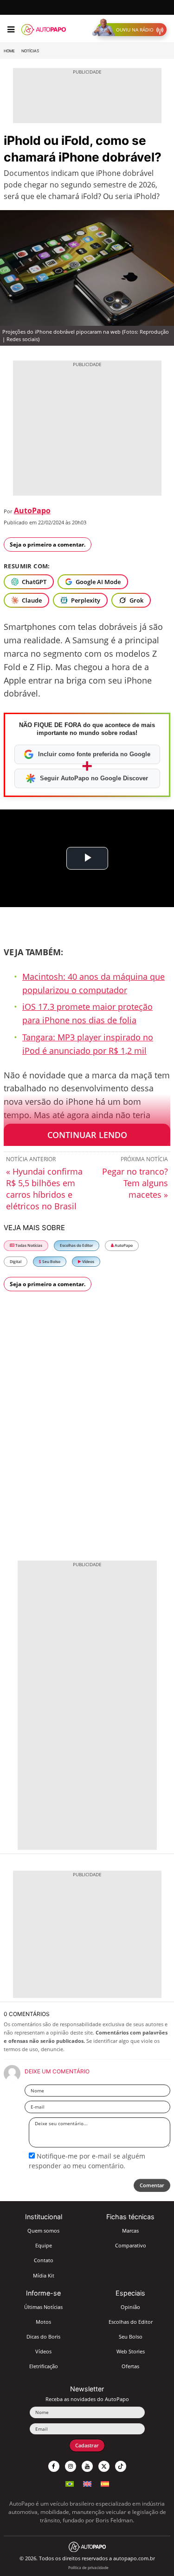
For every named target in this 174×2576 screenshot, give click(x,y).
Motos (43, 2322)
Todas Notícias (28, 1245)
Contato (44, 2260)
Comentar (152, 2185)
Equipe (44, 2245)
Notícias (30, 51)
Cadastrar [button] (87, 2445)
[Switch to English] (87, 2483)
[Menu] (11, 30)
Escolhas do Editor (77, 1245)
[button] (132, 30)
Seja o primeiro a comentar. (48, 544)
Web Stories (131, 2351)
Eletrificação (44, 2366)
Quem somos (43, 2231)
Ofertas (130, 2366)
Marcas (130, 2231)
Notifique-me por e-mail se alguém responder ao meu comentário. (87, 2161)
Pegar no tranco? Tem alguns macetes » (135, 1183)
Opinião (130, 2307)
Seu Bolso (51, 1261)
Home (9, 51)
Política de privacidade (88, 2567)
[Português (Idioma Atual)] (70, 2483)
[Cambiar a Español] (105, 2483)
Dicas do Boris (43, 2336)
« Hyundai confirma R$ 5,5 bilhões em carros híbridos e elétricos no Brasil (44, 1189)
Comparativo (131, 2245)
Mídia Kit (44, 2275)
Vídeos (88, 1261)
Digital (16, 1261)
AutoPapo (32, 510)
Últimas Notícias (43, 2307)
